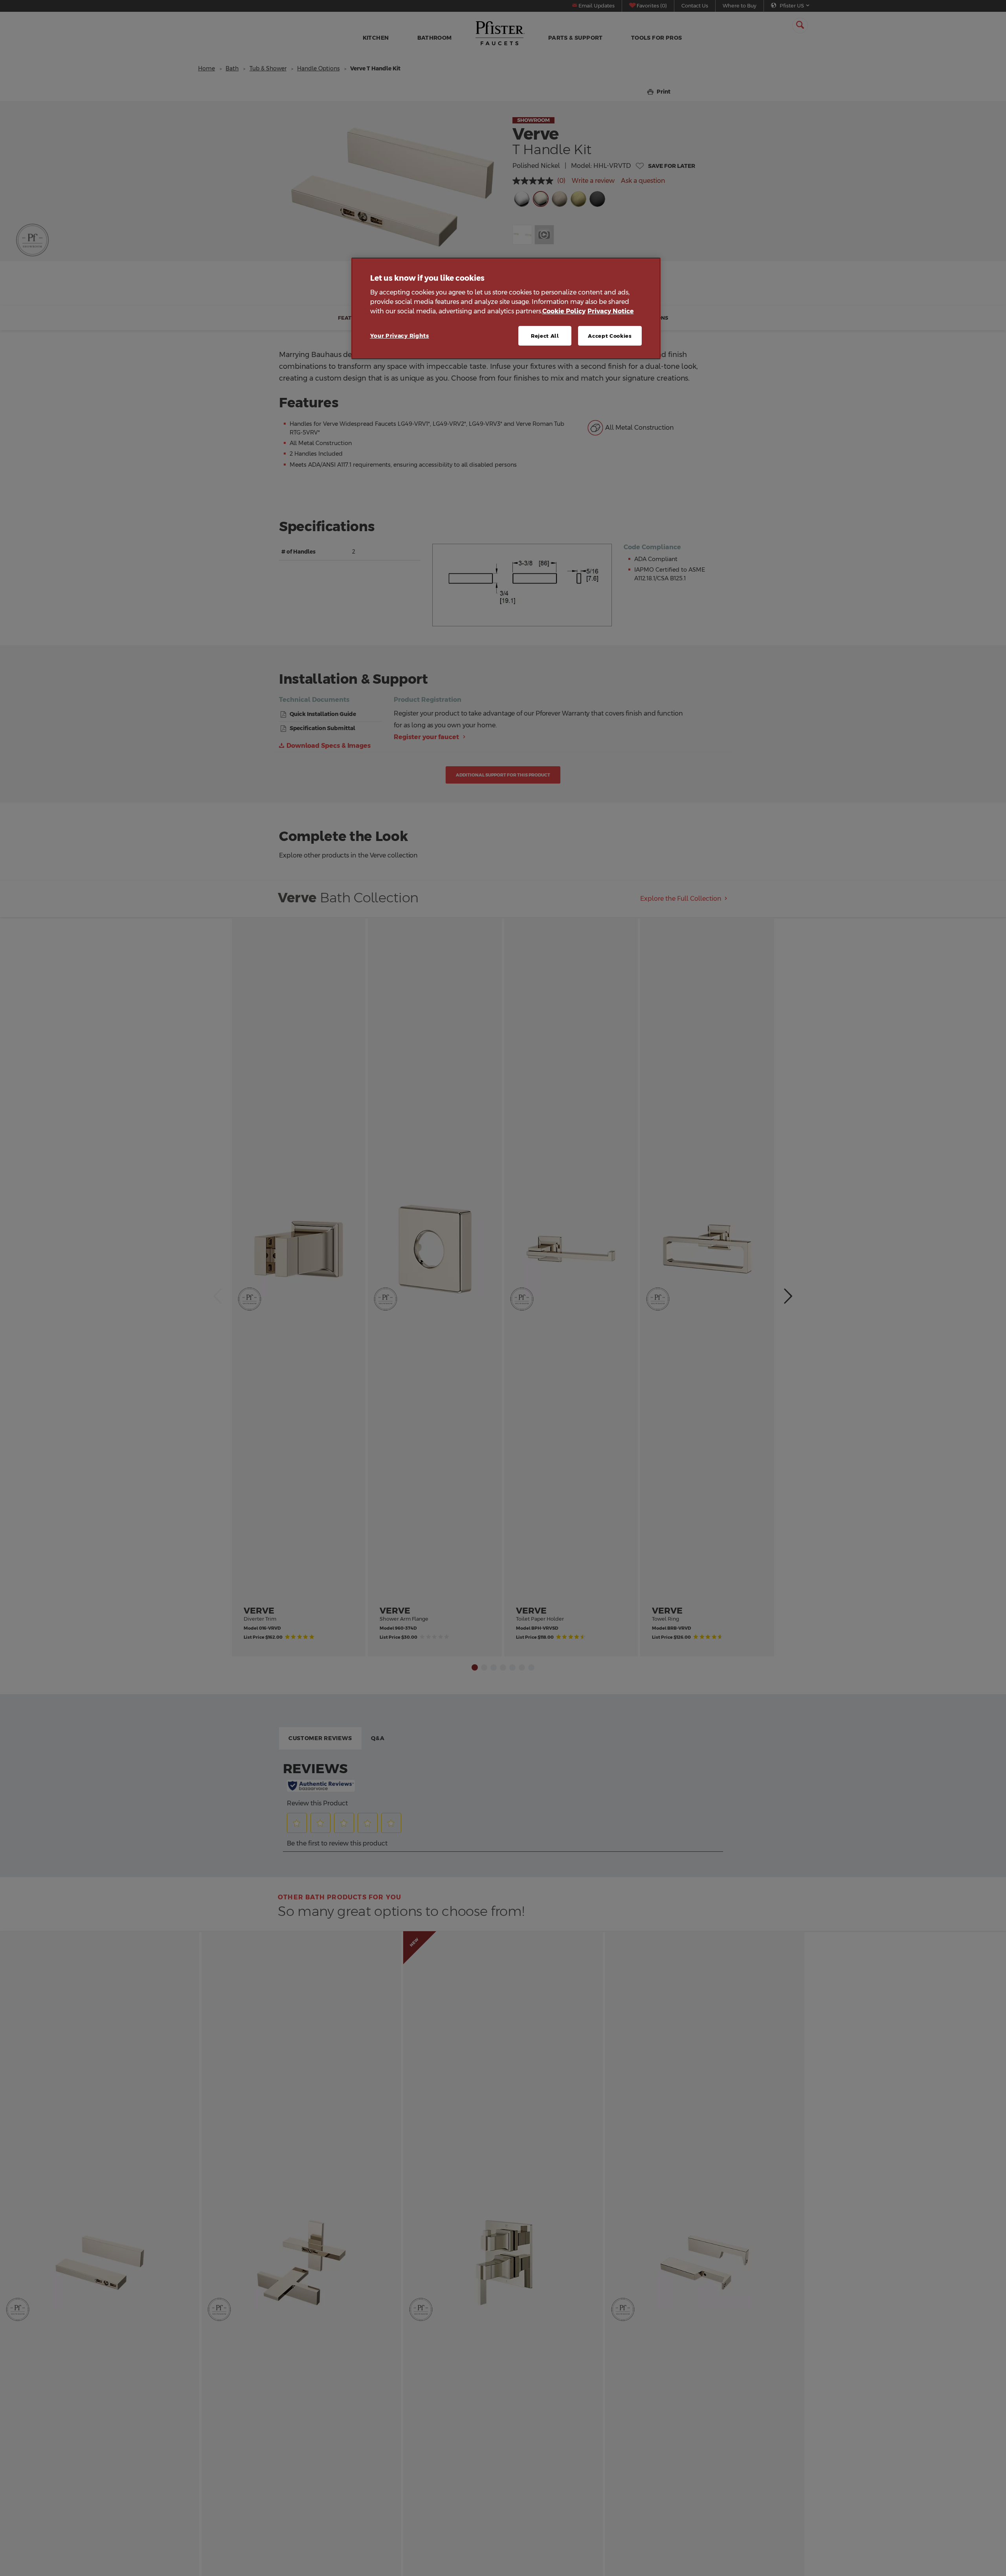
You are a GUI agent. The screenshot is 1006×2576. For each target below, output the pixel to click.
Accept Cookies (610, 336)
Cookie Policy (564, 311)
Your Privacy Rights (400, 336)
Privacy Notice (611, 311)
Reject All (545, 336)
